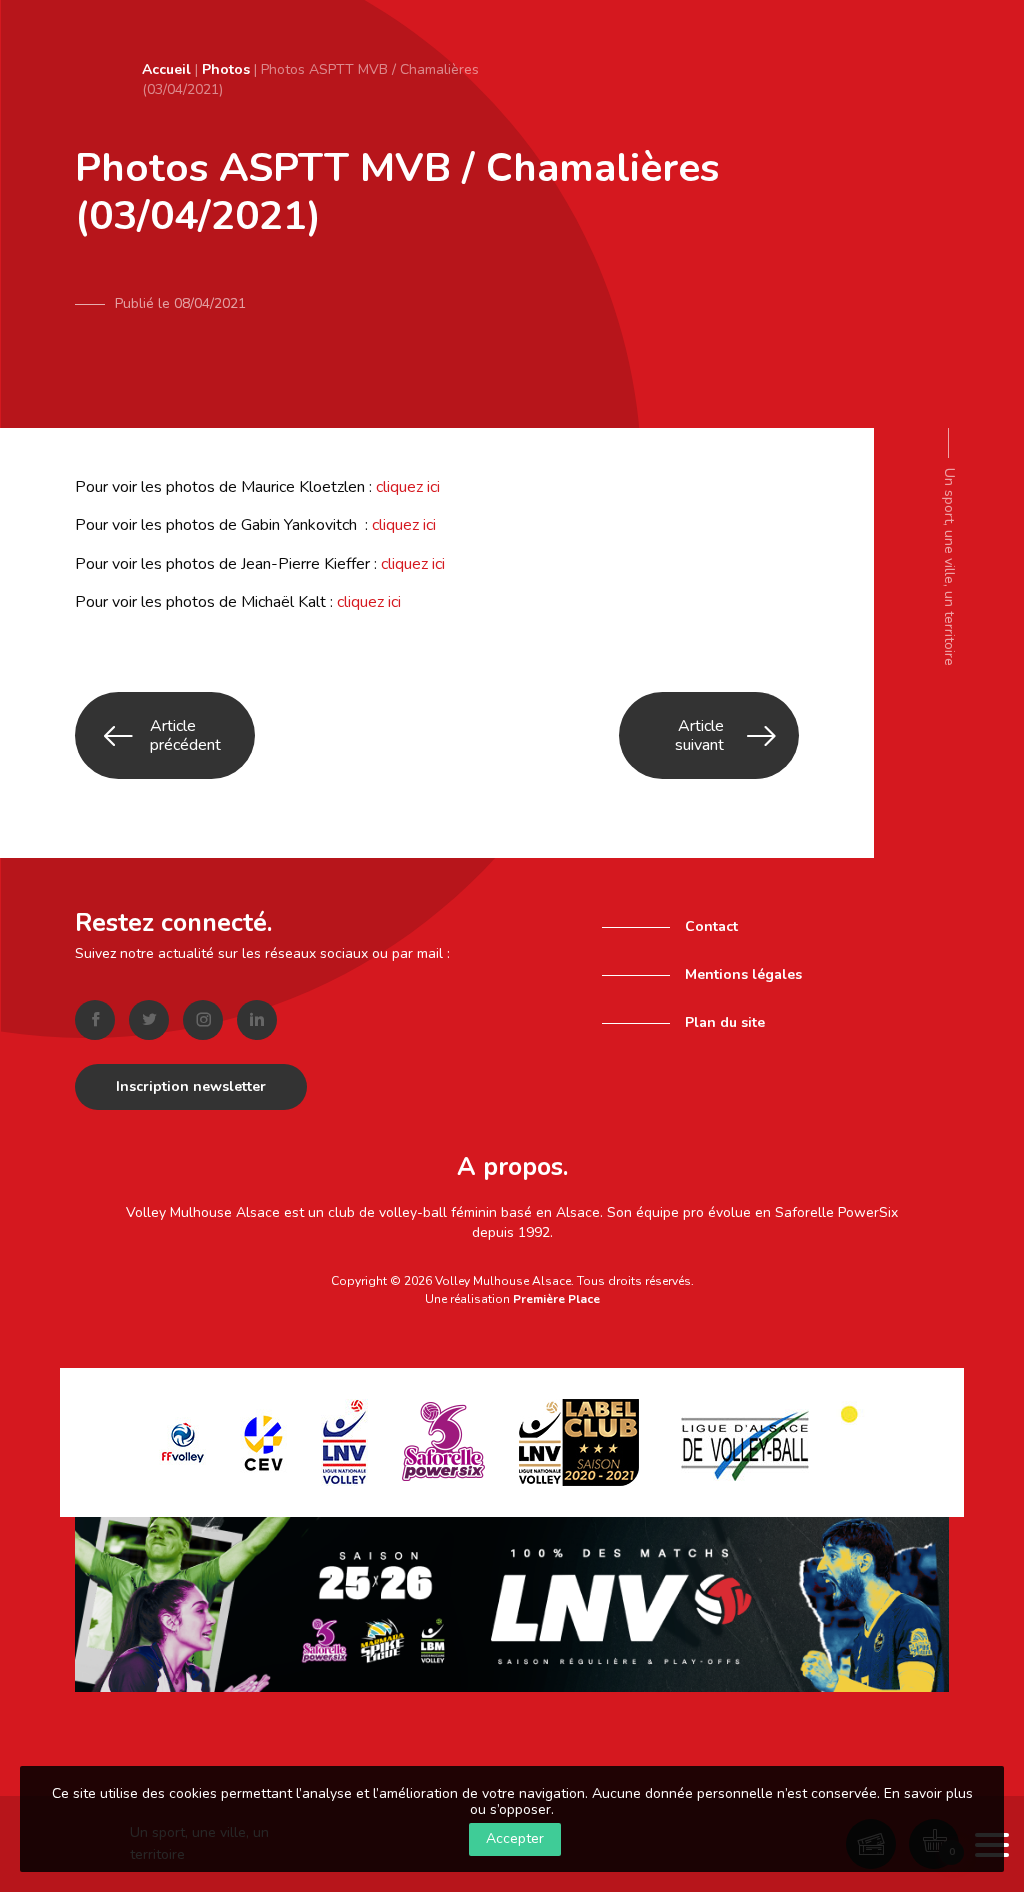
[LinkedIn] (257, 1020)
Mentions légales (743, 974)
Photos (226, 69)
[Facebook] (95, 1020)
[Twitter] (149, 1020)
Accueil (166, 69)
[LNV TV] (512, 1603)
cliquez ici (408, 487)
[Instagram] (203, 1020)
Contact (711, 926)
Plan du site (725, 1022)
